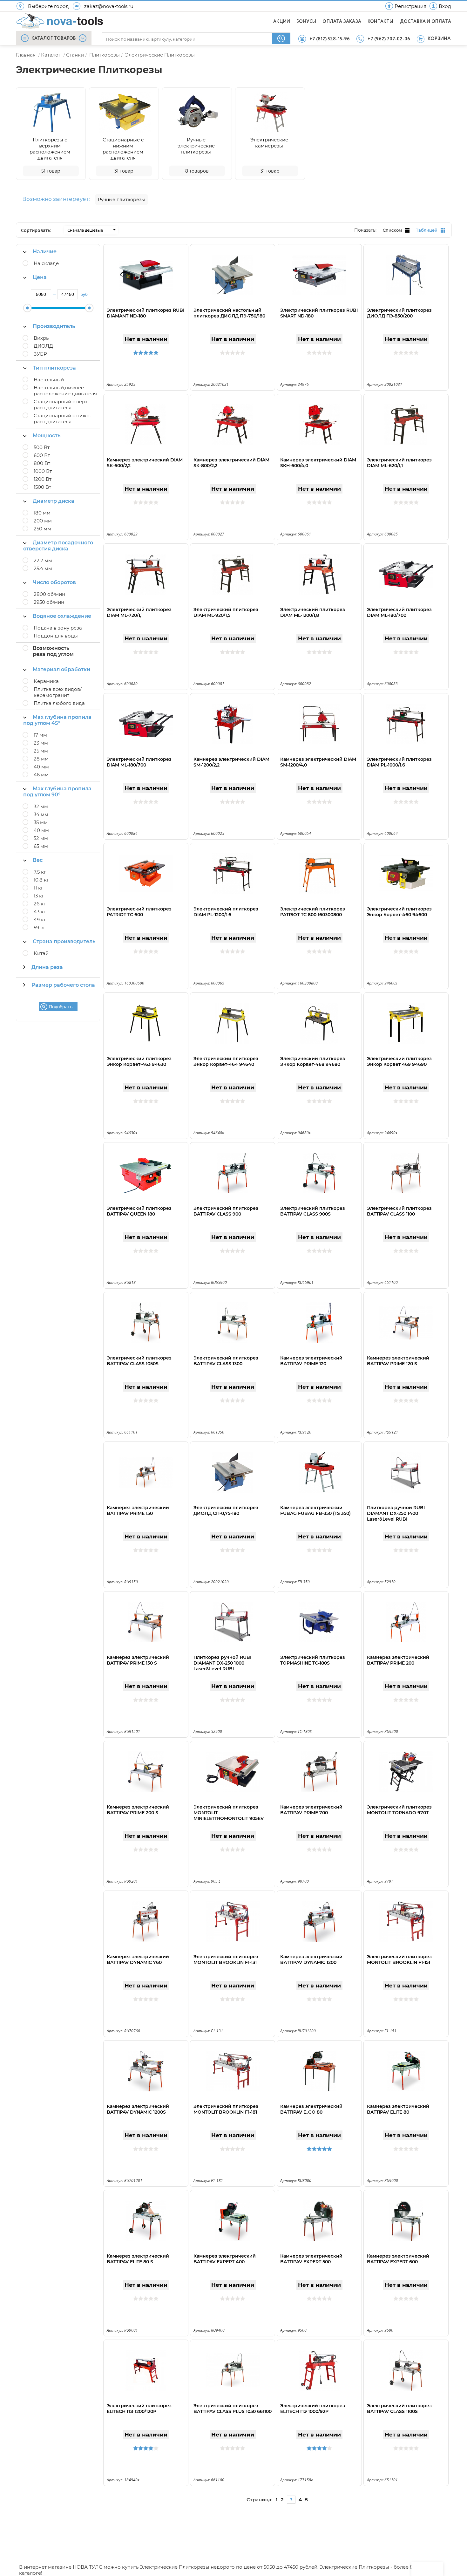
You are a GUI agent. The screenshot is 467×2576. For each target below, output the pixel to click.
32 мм (41, 806)
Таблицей (427, 230)
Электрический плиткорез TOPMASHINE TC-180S (313, 1660)
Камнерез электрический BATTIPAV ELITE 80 (398, 2109)
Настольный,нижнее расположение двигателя (65, 391)
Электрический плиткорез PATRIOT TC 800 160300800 (313, 912)
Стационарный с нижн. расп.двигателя (62, 419)
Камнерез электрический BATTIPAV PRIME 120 (311, 1361)
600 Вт (42, 455)
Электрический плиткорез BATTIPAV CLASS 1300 (226, 1361)
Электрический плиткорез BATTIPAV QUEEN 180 (139, 1211)
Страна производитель (64, 941)
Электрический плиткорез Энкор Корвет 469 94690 (399, 1061)
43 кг (40, 912)
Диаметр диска (54, 501)
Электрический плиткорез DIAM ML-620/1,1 (399, 463)
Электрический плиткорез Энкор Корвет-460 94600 (399, 912)
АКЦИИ (282, 22)
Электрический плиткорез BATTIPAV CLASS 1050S (139, 1361)
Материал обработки (61, 669)
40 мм (41, 767)
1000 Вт (43, 471)
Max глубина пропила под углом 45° (57, 720)
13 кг (39, 896)
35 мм (41, 822)
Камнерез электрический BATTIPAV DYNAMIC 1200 (311, 1959)
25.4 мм (43, 568)
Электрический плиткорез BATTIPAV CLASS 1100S (399, 2409)
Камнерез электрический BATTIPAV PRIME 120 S (398, 1361)
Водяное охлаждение (62, 616)
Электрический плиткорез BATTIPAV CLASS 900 (226, 1211)
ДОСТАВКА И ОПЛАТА (426, 22)
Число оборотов (54, 582)
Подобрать (61, 1007)
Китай (41, 953)
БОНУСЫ (306, 22)
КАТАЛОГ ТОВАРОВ (54, 38)
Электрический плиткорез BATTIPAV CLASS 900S (313, 1211)
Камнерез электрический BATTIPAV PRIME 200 (398, 1660)
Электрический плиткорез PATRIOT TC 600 (139, 912)
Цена (40, 277)
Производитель (54, 326)
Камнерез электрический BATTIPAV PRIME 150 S (138, 1660)
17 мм (40, 735)
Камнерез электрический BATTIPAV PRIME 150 (138, 1510)
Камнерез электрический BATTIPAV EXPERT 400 (225, 2259)
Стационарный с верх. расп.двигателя (61, 405)
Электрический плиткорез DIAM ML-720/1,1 (139, 612)
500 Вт (42, 447)
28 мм (41, 759)
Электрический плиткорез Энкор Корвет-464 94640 (226, 1061)
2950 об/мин (49, 602)
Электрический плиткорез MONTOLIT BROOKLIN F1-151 (399, 1959)
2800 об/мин (49, 594)
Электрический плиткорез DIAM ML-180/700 (399, 612)
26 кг (40, 904)
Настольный (49, 380)
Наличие (45, 252)
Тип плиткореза (54, 368)
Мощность (47, 436)
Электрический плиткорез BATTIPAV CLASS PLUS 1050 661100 (233, 2409)
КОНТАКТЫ (381, 22)
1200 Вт (43, 479)
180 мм (42, 513)
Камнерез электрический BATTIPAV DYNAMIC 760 (138, 1959)
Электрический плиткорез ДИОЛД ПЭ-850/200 (399, 313)
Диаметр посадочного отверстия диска (58, 546)
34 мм (41, 814)
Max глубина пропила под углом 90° (57, 792)
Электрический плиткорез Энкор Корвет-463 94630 (139, 1061)
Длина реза (47, 967)
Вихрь (41, 338)
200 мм (43, 521)
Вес (38, 860)
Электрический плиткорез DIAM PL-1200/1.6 (226, 912)
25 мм (41, 751)
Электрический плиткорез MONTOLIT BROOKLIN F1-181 (226, 2109)
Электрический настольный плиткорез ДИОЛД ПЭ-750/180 (229, 313)
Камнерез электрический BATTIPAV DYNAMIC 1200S (138, 2109)
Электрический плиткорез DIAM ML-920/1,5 (226, 612)
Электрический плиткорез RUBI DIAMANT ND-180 (146, 313)
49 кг (40, 920)
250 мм (42, 529)
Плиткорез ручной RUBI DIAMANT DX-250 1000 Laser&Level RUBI (222, 1663)
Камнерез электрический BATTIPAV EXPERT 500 (311, 2259)
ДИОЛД (43, 346)
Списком (392, 230)
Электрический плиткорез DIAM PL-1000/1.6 (399, 762)
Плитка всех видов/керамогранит (58, 692)
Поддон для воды (56, 636)
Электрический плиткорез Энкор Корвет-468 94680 (313, 1061)
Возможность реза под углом (53, 651)
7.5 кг (40, 872)
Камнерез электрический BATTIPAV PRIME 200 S (138, 1810)
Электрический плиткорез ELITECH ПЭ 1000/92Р (313, 2409)
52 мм (41, 838)
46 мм (41, 775)
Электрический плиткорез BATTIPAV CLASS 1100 (399, 1211)
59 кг (40, 927)
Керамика (46, 681)
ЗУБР (40, 354)
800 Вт (42, 463)
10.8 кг (41, 880)
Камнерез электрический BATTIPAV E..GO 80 (311, 2109)
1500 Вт (42, 487)
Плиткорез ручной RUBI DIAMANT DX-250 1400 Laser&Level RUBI (396, 1513)
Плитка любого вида (59, 703)
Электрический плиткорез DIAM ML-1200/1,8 (313, 612)
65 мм (41, 846)
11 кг (38, 888)
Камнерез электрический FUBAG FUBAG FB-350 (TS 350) (315, 1510)
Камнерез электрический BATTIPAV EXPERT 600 (398, 2259)
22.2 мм (43, 560)
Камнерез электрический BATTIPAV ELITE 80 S (138, 2259)
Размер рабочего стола (63, 985)
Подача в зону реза (58, 628)
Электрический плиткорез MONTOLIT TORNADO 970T (399, 1810)
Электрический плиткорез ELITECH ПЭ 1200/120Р (139, 2409)
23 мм (41, 743)
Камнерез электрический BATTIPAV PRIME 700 (311, 1810)
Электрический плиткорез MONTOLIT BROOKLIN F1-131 (226, 1959)
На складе (46, 263)
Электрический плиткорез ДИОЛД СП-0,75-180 (226, 1510)
